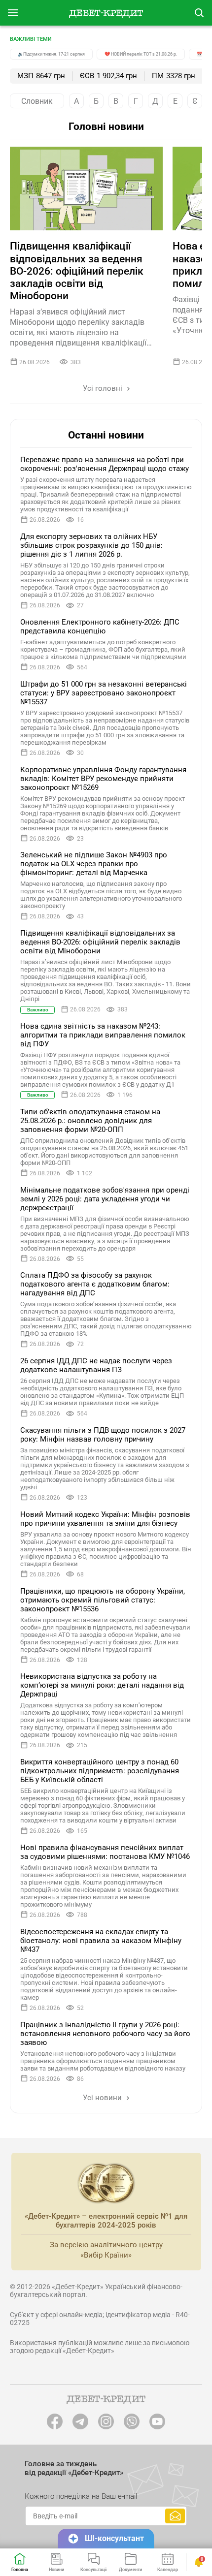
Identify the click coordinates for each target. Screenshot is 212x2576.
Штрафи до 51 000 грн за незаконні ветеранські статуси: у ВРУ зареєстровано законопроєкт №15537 (104, 693)
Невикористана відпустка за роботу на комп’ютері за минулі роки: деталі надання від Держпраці (102, 1685)
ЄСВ (87, 76)
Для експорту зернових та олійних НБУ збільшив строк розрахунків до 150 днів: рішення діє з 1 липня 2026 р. (91, 545)
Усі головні (104, 388)
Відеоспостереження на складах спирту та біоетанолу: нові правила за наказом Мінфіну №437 (101, 1941)
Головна (20, 2570)
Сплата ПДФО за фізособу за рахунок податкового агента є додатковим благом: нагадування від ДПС (95, 1284)
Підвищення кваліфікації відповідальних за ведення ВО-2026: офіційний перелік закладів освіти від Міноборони (77, 271)
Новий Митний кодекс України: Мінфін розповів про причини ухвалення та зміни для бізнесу (105, 1519)
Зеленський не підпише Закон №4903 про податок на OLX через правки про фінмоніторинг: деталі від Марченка (94, 864)
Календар (168, 2570)
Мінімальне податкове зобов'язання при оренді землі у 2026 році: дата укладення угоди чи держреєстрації (105, 1199)
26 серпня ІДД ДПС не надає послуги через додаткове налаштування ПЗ (96, 1365)
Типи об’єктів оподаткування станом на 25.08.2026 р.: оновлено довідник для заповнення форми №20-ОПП (90, 1121)
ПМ (158, 76)
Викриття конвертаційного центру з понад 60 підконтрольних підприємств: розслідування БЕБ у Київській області (100, 1771)
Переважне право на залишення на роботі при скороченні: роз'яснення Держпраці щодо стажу (105, 464)
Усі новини (103, 2098)
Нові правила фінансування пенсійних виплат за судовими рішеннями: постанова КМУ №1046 (105, 1852)
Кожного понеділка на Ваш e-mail (81, 2496)
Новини (56, 2570)
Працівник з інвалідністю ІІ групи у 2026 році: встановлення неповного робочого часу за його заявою (105, 2034)
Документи (130, 2570)
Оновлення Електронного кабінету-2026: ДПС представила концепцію (100, 627)
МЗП (25, 76)
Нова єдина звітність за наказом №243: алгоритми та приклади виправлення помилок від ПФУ (103, 1035)
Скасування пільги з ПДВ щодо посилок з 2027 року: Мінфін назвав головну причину (103, 1435)
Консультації (93, 2570)
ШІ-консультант (114, 2538)
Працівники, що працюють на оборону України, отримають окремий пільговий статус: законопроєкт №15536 (103, 1600)
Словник (37, 101)
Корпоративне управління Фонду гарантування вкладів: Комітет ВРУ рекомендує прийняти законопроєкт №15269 (103, 779)
